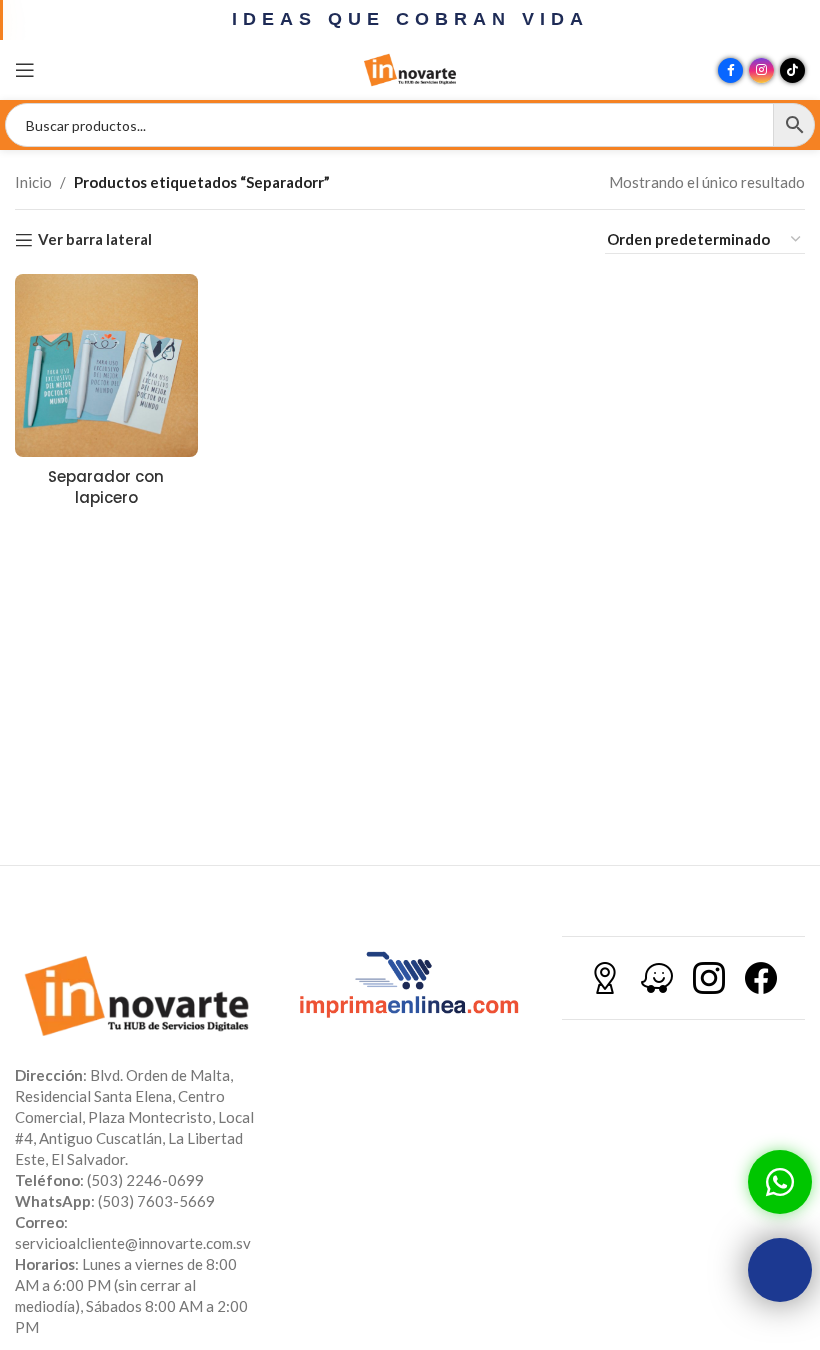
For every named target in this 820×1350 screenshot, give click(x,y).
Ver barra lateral (95, 240)
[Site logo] (410, 68)
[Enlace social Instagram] (761, 70)
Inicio (33, 182)
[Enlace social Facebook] (730, 70)
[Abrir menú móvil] (25, 70)
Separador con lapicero (106, 487)
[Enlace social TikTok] (792, 70)
